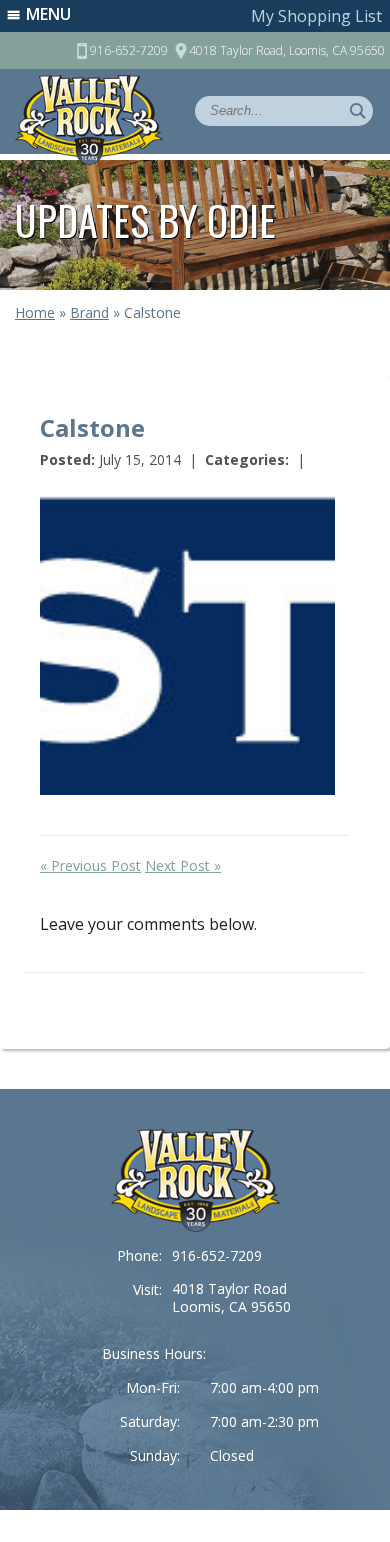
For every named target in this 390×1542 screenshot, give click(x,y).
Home (35, 312)
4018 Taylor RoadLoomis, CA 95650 (231, 1297)
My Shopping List (316, 16)
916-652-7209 (217, 1255)
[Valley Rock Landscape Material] (195, 1180)
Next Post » (183, 865)
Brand (89, 312)
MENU (48, 14)
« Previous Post (90, 865)
